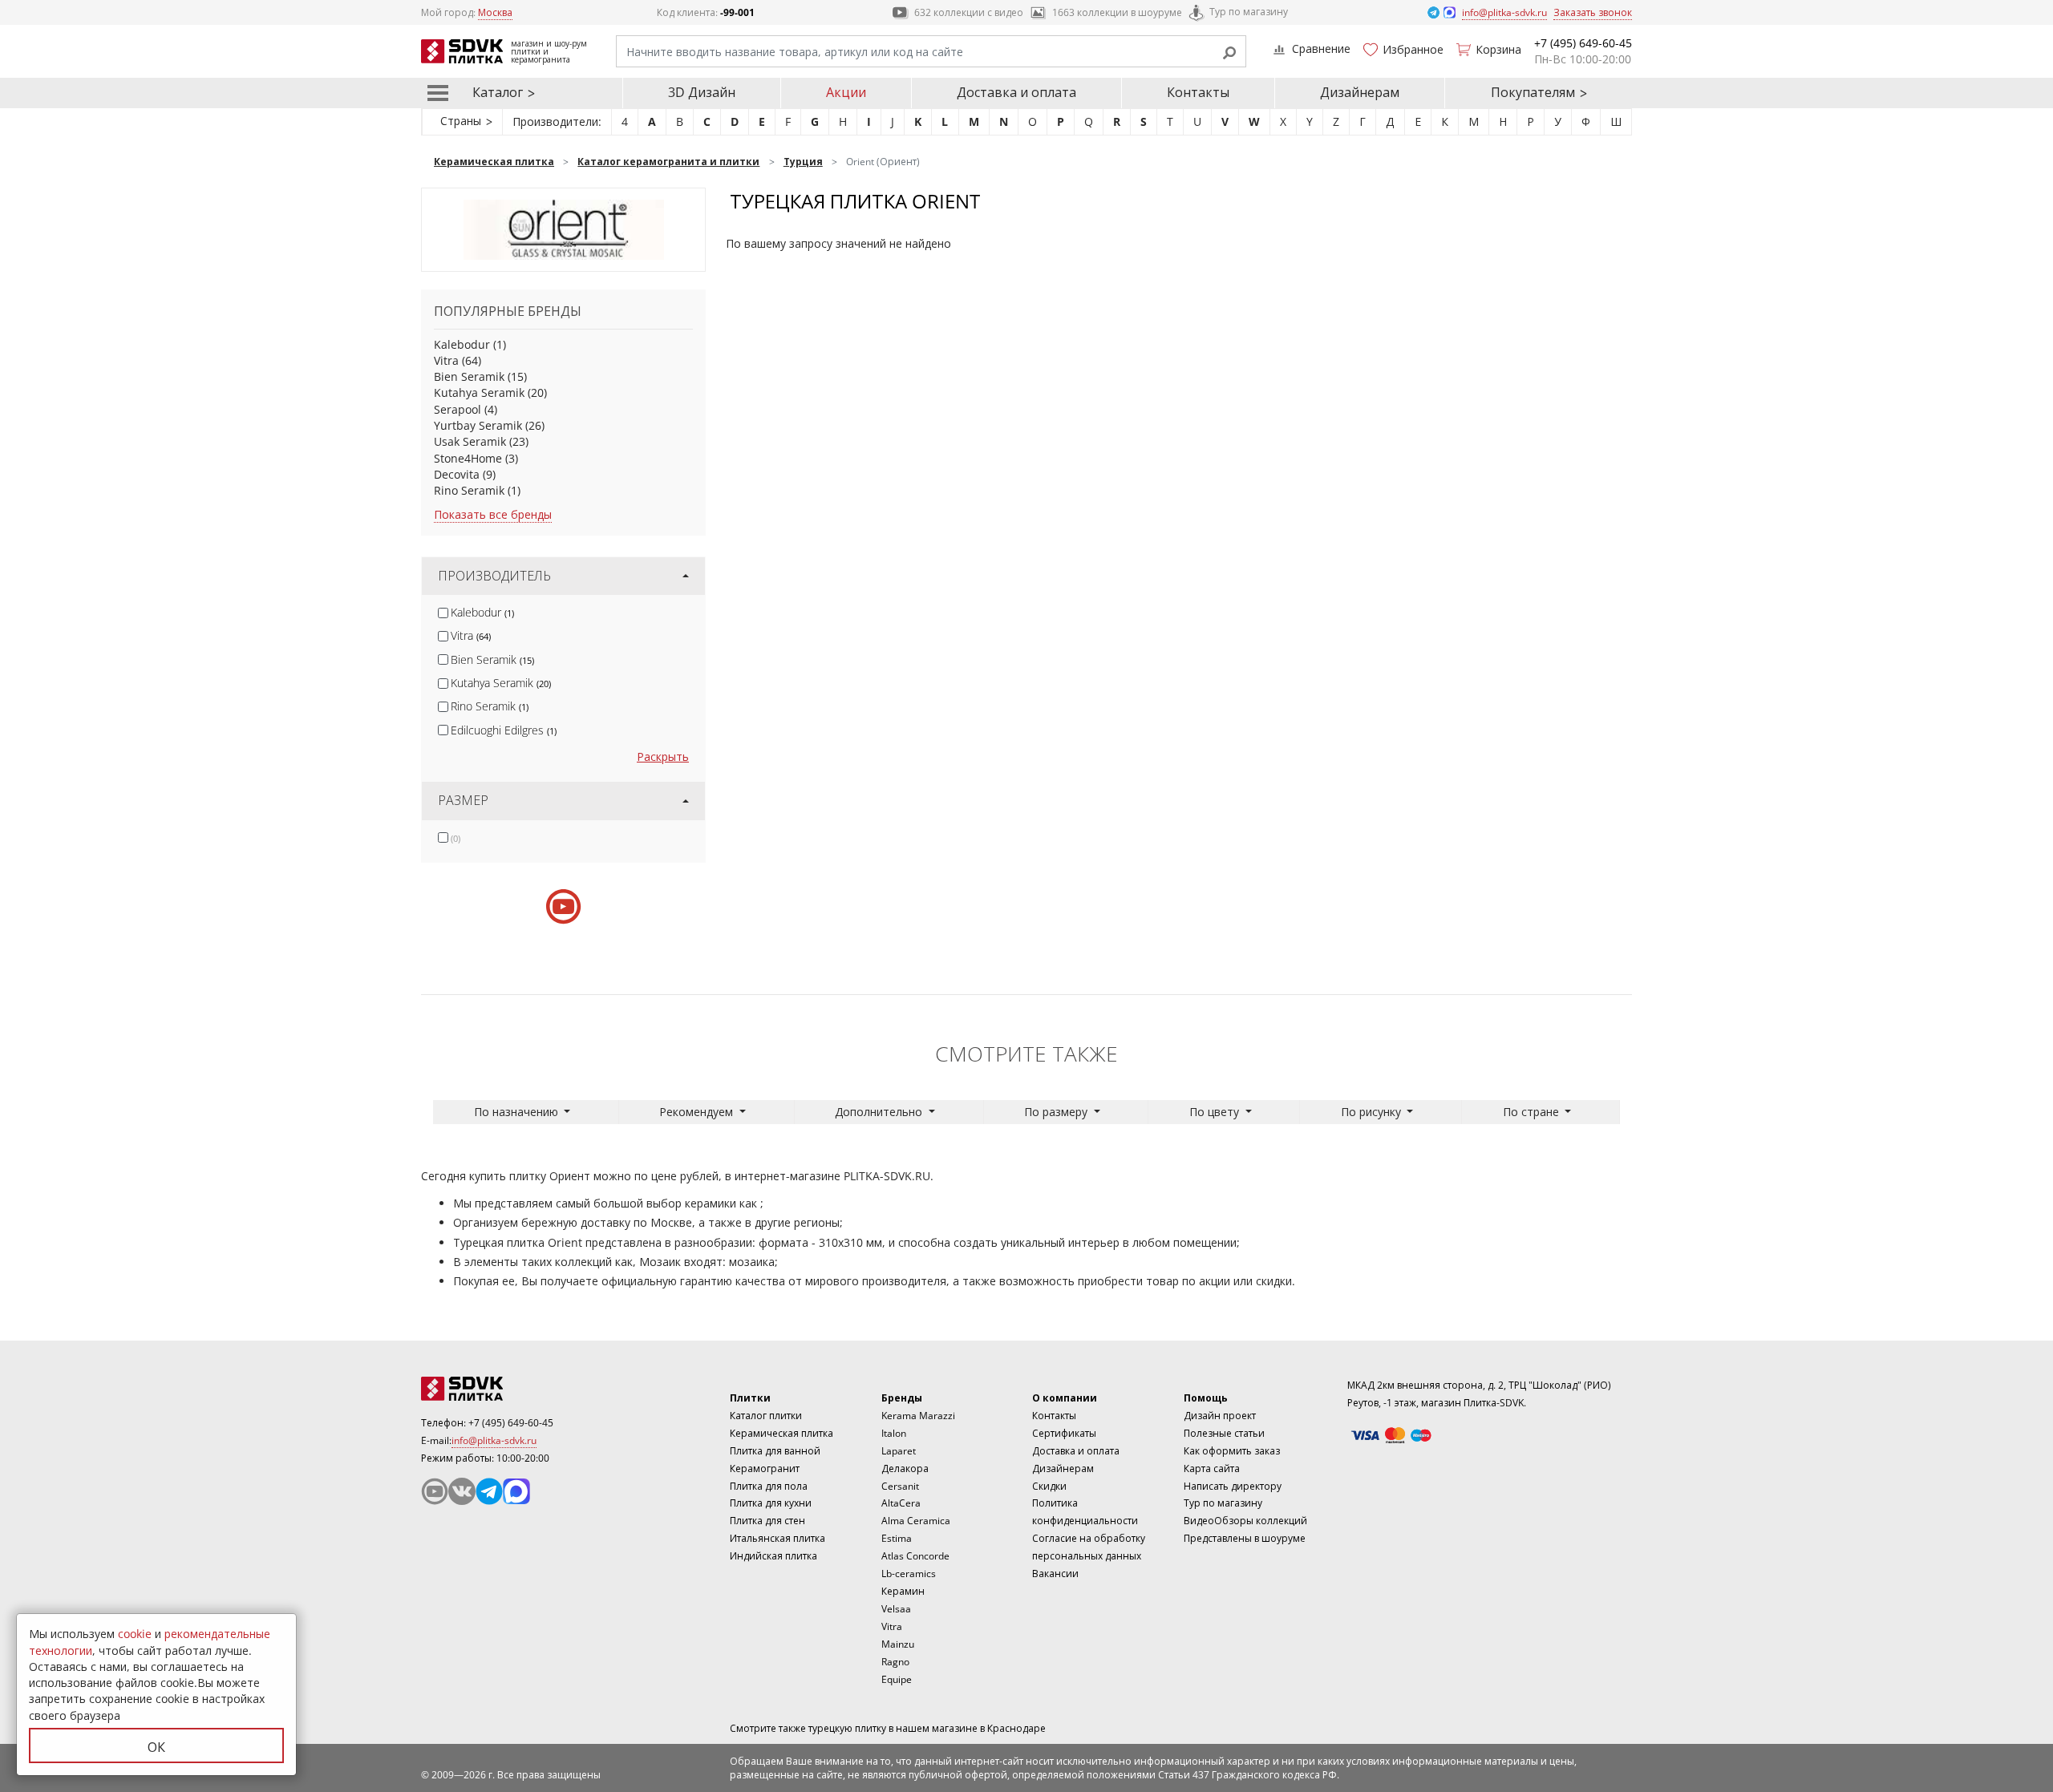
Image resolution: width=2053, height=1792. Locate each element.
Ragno (895, 1662)
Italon (894, 1433)
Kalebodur (462, 344)
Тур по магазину (1249, 12)
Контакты (1198, 92)
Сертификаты (1064, 1433)
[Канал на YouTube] (435, 1491)
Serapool (458, 409)
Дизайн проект (1220, 1416)
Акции (846, 92)
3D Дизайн (702, 92)
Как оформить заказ (1232, 1451)
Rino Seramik (469, 490)
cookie (135, 1634)
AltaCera (901, 1503)
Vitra (446, 360)
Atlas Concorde (915, 1556)
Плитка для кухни (771, 1503)
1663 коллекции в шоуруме (1117, 12)
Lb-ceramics (909, 1574)
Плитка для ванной (775, 1451)
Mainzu (898, 1644)
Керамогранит (765, 1468)
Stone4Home (468, 458)
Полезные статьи (1224, 1433)
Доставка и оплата (1016, 92)
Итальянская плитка (777, 1538)
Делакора (905, 1468)
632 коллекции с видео (969, 12)
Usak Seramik (470, 441)
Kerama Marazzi (918, 1416)
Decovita (457, 474)
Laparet (899, 1451)
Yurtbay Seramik (478, 425)
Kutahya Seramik (479, 392)
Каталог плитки (766, 1416)
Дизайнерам (1360, 92)
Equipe (897, 1679)
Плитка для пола (769, 1486)
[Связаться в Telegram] (1435, 12)
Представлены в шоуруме (1245, 1538)
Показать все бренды (493, 514)
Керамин (903, 1591)
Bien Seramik (469, 376)
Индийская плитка (773, 1556)
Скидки (1049, 1486)
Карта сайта (1212, 1468)
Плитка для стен (767, 1521)
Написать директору (1233, 1486)
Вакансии (1055, 1574)
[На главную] (509, 1389)
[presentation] (443, 613)
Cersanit (900, 1486)
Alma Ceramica (916, 1521)
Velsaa (896, 1609)
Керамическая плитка (782, 1433)
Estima (897, 1538)
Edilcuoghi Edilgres (504, 730)
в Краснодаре (1013, 1728)
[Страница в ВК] (462, 1491)
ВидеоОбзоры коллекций (1245, 1521)
